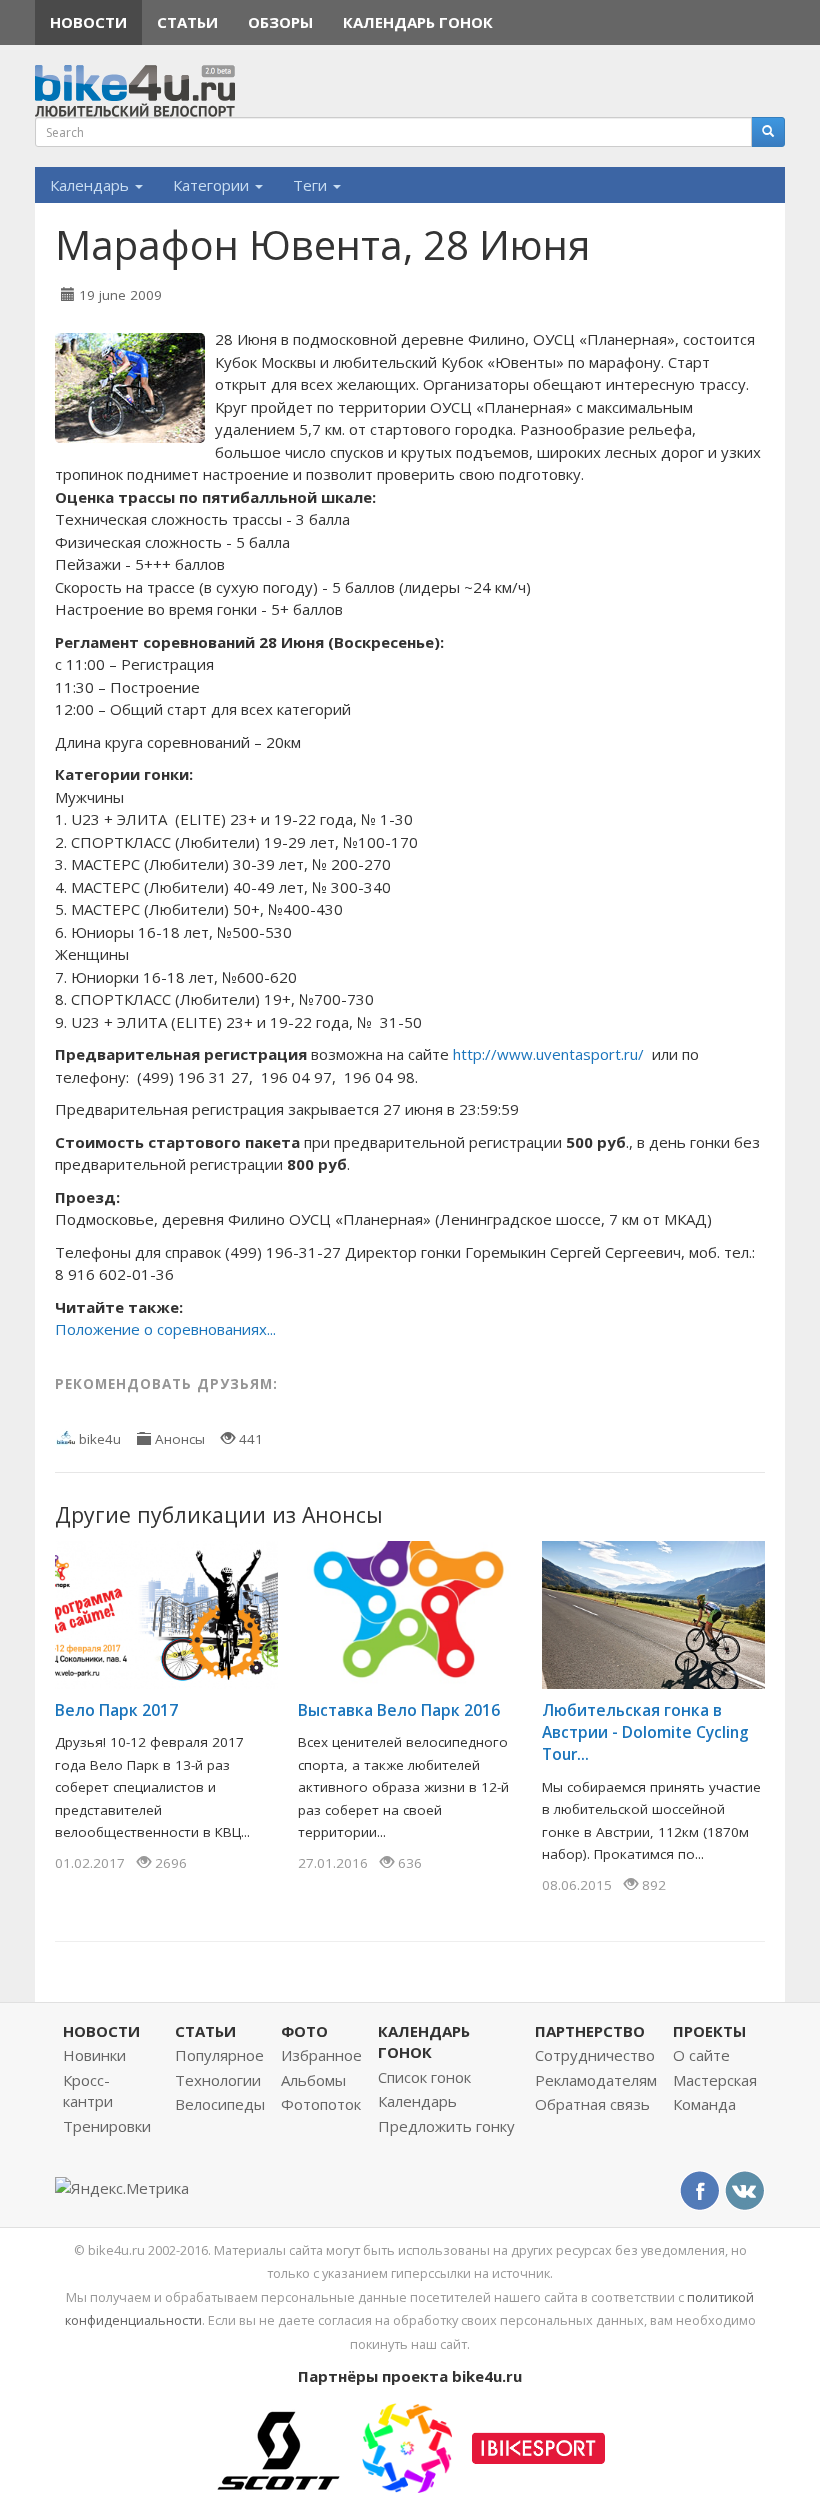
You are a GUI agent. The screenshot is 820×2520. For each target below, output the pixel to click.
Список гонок (424, 2077)
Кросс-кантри (88, 2090)
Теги (312, 185)
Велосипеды (220, 2104)
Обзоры (280, 22)
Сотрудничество (595, 2055)
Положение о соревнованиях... (165, 1329)
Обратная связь (592, 2104)
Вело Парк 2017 (116, 1710)
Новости (88, 22)
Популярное (219, 2055)
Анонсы (180, 1439)
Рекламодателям (596, 2080)
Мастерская (715, 2080)
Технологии (218, 2080)
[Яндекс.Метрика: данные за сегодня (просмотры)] (122, 2188)
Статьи (187, 22)
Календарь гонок (418, 22)
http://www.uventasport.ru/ (548, 1054)
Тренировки (107, 2126)
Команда (704, 2104)
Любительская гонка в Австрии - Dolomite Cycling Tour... (645, 1732)
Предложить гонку (446, 2126)
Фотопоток (321, 2104)
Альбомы (313, 2080)
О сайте (701, 2055)
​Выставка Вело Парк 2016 (399, 1710)
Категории (213, 185)
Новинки (94, 2055)
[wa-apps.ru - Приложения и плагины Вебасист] (407, 2446)
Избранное (321, 2055)
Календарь (91, 185)
